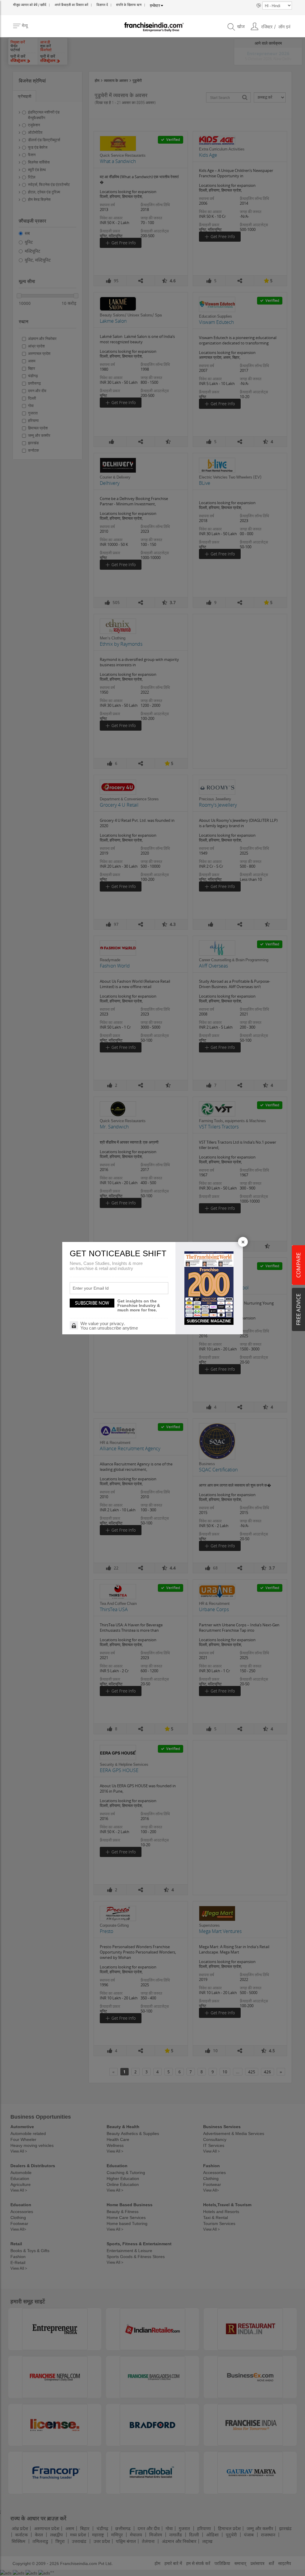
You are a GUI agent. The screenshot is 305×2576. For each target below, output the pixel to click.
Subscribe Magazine (209, 1321)
